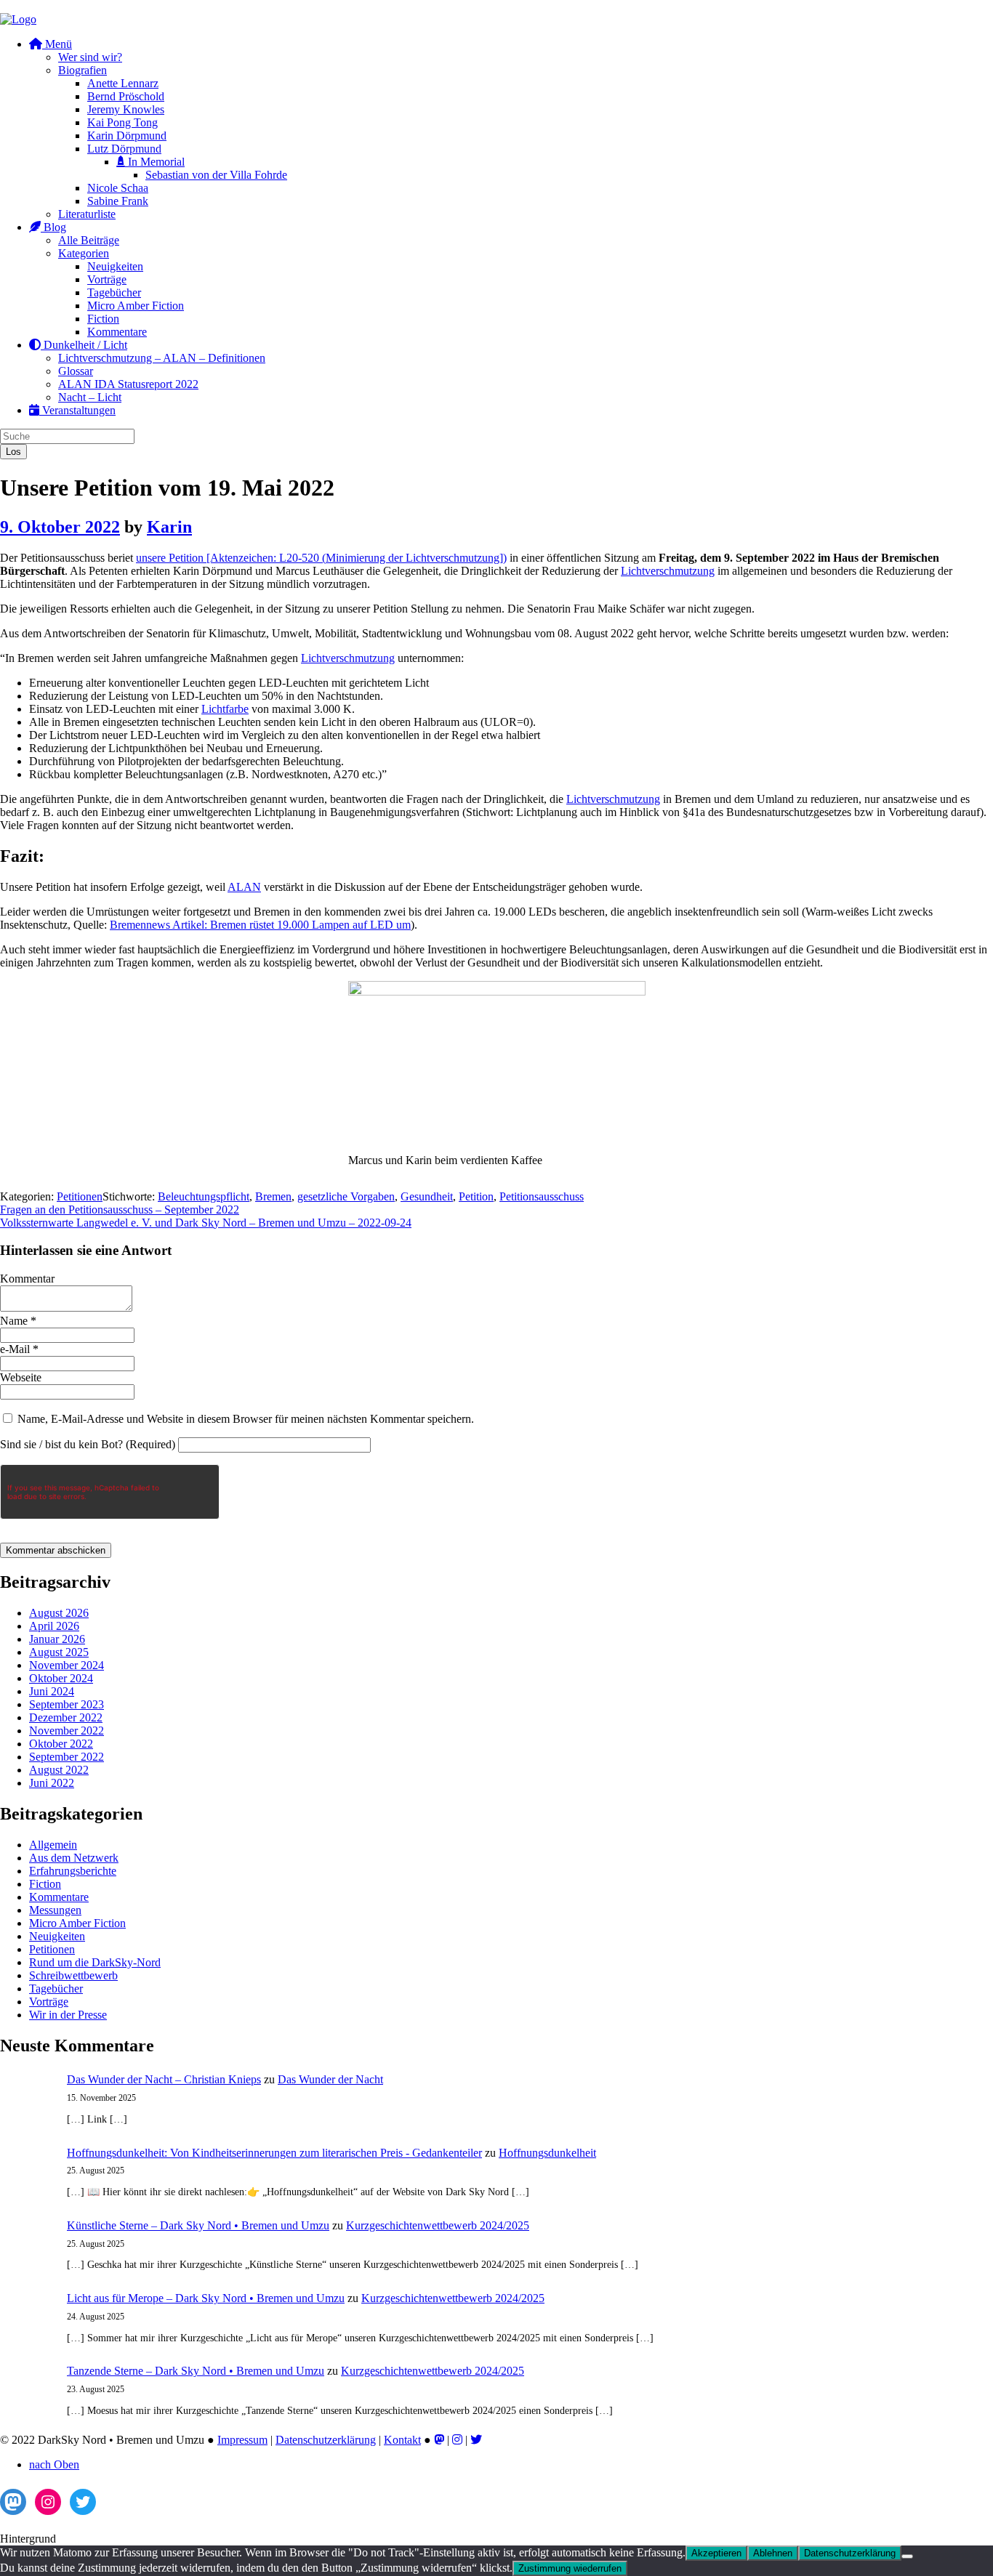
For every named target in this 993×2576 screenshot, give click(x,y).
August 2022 (59, 1770)
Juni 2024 (52, 1691)
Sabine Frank (118, 201)
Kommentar (27, 1279)
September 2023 (67, 1704)
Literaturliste (87, 214)
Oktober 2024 (61, 1678)
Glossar (76, 371)
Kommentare (117, 332)
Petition (476, 1196)
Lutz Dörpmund (124, 149)
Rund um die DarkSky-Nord (95, 1962)
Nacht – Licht (90, 397)
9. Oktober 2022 (60, 527)
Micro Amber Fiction (136, 306)
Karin (169, 527)
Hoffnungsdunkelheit (547, 2153)
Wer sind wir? (90, 57)
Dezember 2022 (66, 1717)
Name (18, 1321)
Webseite (21, 1377)
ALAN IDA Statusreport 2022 (128, 384)
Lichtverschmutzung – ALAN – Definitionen (162, 358)
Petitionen (80, 1196)
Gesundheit (427, 1196)
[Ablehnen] (907, 2556)
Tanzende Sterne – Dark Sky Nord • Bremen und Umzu (196, 2371)
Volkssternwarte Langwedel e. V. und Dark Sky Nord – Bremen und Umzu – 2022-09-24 (206, 1223)
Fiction (103, 319)
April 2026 (54, 1626)
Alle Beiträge (89, 240)
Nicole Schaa (118, 188)
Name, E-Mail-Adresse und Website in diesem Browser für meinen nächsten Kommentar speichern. (246, 1419)
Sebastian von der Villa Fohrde (216, 175)
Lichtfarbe (225, 709)
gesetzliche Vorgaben (346, 1196)
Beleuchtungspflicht (204, 1196)
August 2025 (59, 1652)
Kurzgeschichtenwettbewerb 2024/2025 (438, 2225)
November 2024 (67, 1665)
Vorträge (107, 279)
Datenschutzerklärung (326, 2440)
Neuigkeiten (115, 266)
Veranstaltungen (77, 410)
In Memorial (155, 162)
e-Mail (19, 1349)
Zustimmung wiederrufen (570, 2568)
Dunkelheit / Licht (84, 345)
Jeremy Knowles (126, 109)
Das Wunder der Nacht (330, 2079)
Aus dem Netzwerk (74, 1858)
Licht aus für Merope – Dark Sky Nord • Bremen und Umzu (206, 2298)
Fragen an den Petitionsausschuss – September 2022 (120, 1210)
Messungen (55, 1910)
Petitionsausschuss (542, 1196)
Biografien (83, 70)
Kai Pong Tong (122, 122)
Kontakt (402, 2440)
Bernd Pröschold (126, 96)
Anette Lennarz (123, 83)
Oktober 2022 (61, 1744)
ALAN (244, 887)
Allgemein (53, 1845)
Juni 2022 (52, 1783)
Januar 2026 (57, 1639)
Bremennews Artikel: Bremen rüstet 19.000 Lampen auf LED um (260, 925)
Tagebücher (114, 292)
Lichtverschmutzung (668, 571)
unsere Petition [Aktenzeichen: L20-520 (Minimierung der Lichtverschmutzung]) (321, 558)
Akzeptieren (716, 2553)
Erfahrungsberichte (73, 1871)
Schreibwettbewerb (73, 1975)
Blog (53, 227)
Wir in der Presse (68, 2015)
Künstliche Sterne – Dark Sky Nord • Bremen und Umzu (198, 2225)
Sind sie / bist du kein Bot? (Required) (88, 1444)
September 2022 (67, 1757)
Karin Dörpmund (127, 136)
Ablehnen (773, 2553)
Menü (57, 44)
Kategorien (84, 253)
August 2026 (59, 1613)
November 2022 (67, 1731)
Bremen (273, 1196)
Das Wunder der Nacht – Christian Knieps (164, 2079)
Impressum (242, 2440)
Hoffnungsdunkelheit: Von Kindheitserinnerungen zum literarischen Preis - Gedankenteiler (274, 2153)
